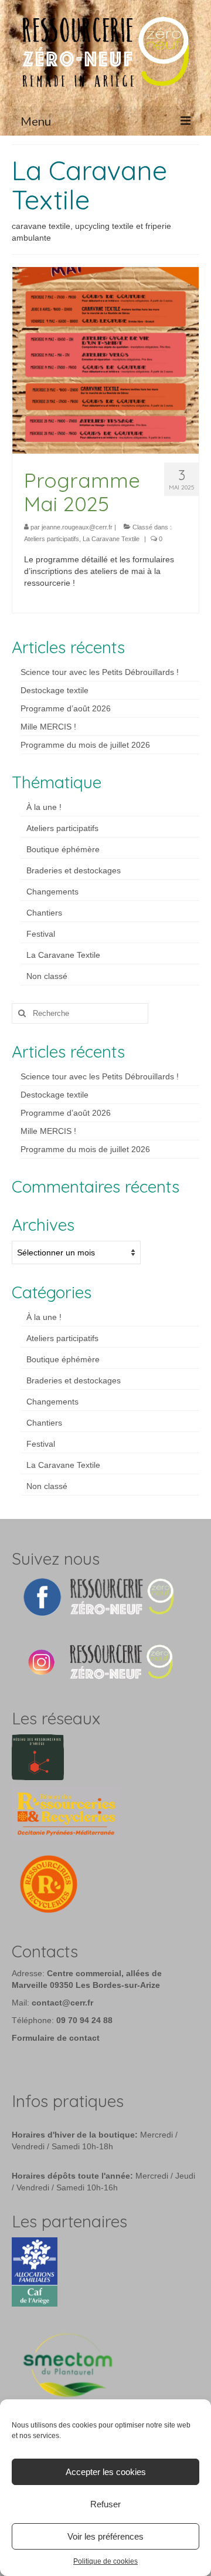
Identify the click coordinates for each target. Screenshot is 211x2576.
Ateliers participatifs (52, 539)
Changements (52, 892)
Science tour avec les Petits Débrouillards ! (100, 672)
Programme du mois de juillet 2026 (85, 745)
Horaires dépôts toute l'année (71, 2176)
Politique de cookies (105, 2561)
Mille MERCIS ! (48, 727)
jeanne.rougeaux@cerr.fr (77, 527)
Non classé (47, 976)
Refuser (105, 2504)
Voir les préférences (105, 2536)
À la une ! (44, 807)
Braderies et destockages (74, 870)
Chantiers (44, 913)
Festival (41, 934)
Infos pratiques (68, 2101)
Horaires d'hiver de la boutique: (75, 2135)
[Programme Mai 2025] (105, 360)
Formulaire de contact (56, 2038)
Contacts (45, 1951)
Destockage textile (55, 690)
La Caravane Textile (111, 539)
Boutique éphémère (63, 849)
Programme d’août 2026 (66, 708)
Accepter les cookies (106, 2472)
